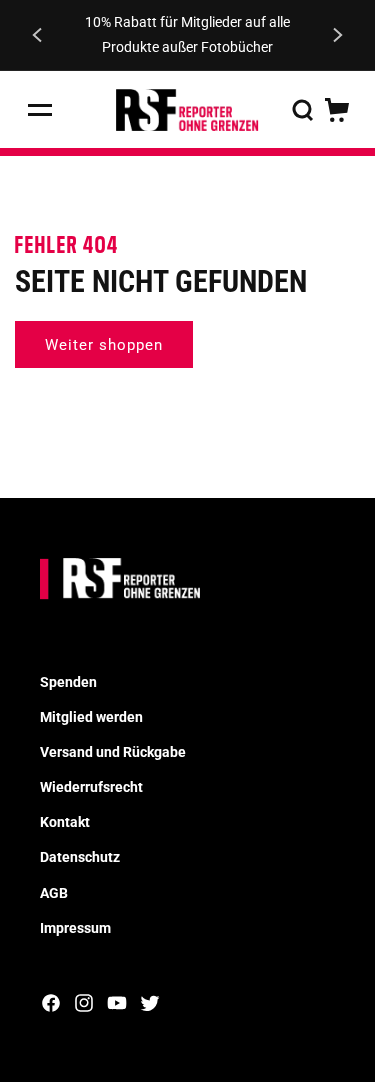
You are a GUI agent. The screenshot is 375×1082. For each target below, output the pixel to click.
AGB (54, 893)
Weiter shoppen (104, 345)
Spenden (68, 682)
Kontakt (65, 822)
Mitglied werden (91, 717)
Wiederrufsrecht (91, 787)
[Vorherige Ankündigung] (37, 35)
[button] (40, 110)
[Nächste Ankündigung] (338, 35)
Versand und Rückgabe (113, 752)
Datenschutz (80, 857)
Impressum (75, 928)
